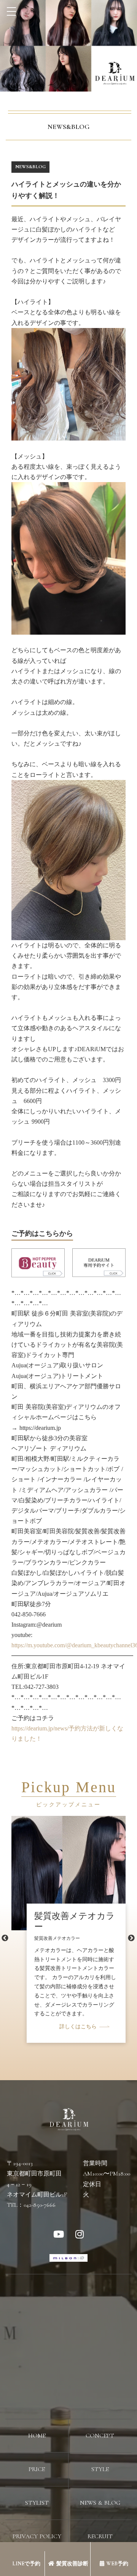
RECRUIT (100, 2536)
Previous (5, 1938)
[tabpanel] (68, 1908)
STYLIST (37, 2503)
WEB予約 (117, 2564)
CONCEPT (100, 2436)
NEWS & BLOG (100, 2503)
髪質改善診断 (72, 2564)
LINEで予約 (26, 2564)
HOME (37, 2436)
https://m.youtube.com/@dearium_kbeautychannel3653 (68, 1645)
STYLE (100, 2469)
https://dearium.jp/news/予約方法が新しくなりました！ (67, 1733)
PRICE (37, 2469)
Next (131, 1938)
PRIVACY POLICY (37, 2536)
